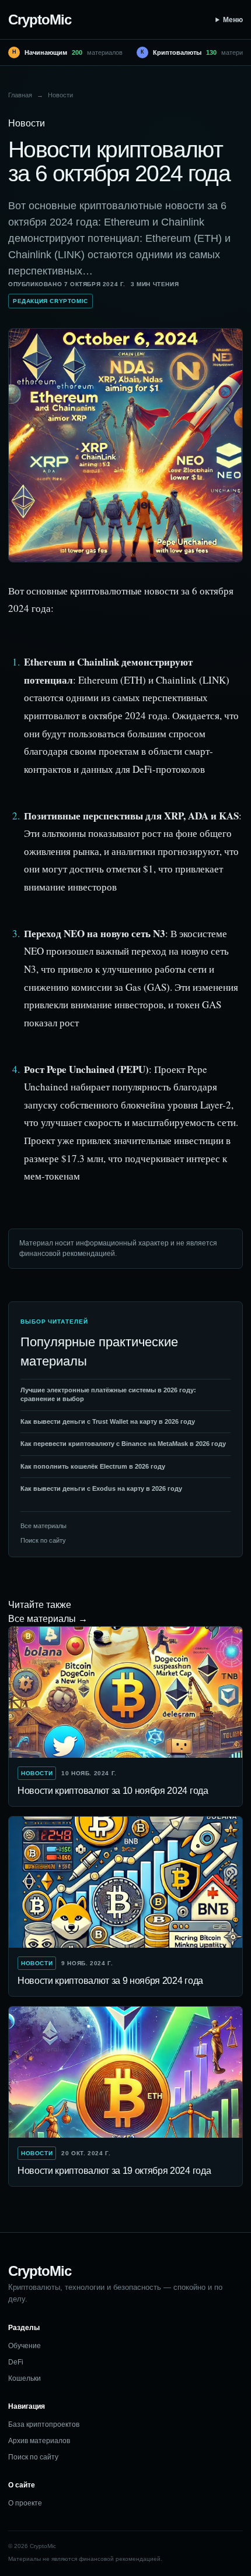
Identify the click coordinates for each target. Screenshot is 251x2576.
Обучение (25, 2346)
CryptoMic (40, 20)
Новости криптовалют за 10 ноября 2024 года (113, 1791)
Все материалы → (48, 1619)
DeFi (16, 2362)
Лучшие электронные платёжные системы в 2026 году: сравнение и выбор (108, 1394)
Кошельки (25, 2378)
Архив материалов (39, 2441)
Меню (233, 20)
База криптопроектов (44, 2424)
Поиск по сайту (43, 1540)
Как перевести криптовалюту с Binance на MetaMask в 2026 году (123, 1444)
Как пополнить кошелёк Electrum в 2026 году (93, 1466)
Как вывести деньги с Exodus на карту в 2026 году (101, 1488)
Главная (20, 95)
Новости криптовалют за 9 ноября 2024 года (110, 1981)
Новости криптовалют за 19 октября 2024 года (114, 2171)
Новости (60, 95)
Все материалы (43, 1526)
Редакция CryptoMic (50, 301)
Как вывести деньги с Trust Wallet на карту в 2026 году (108, 1421)
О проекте (25, 2503)
